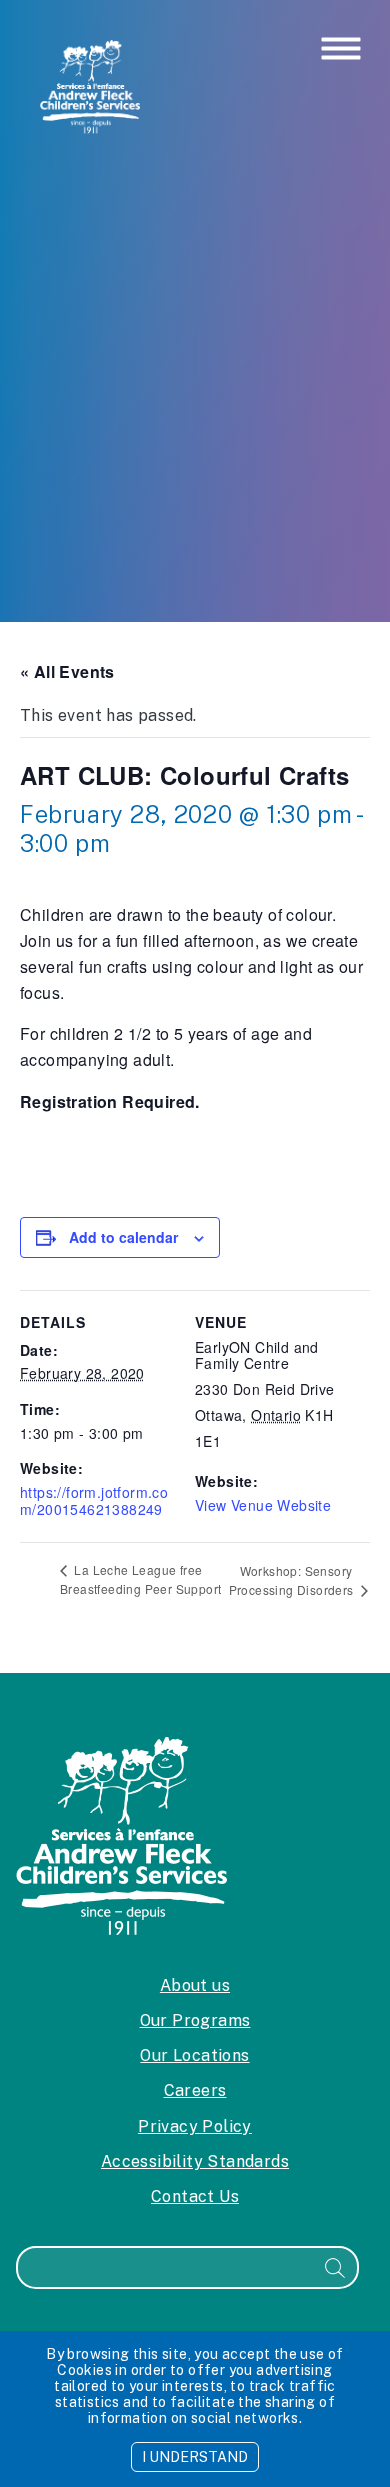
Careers (195, 2090)
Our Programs (195, 2020)
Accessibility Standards (195, 2161)
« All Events (67, 671)
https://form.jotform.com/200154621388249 (94, 1500)
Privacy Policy (195, 2126)
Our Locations (194, 2055)
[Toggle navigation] (341, 50)
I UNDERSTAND (195, 2457)
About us (195, 1985)
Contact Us (195, 2196)
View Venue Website (263, 1505)
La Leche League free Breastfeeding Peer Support (140, 1579)
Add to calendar (123, 1237)
